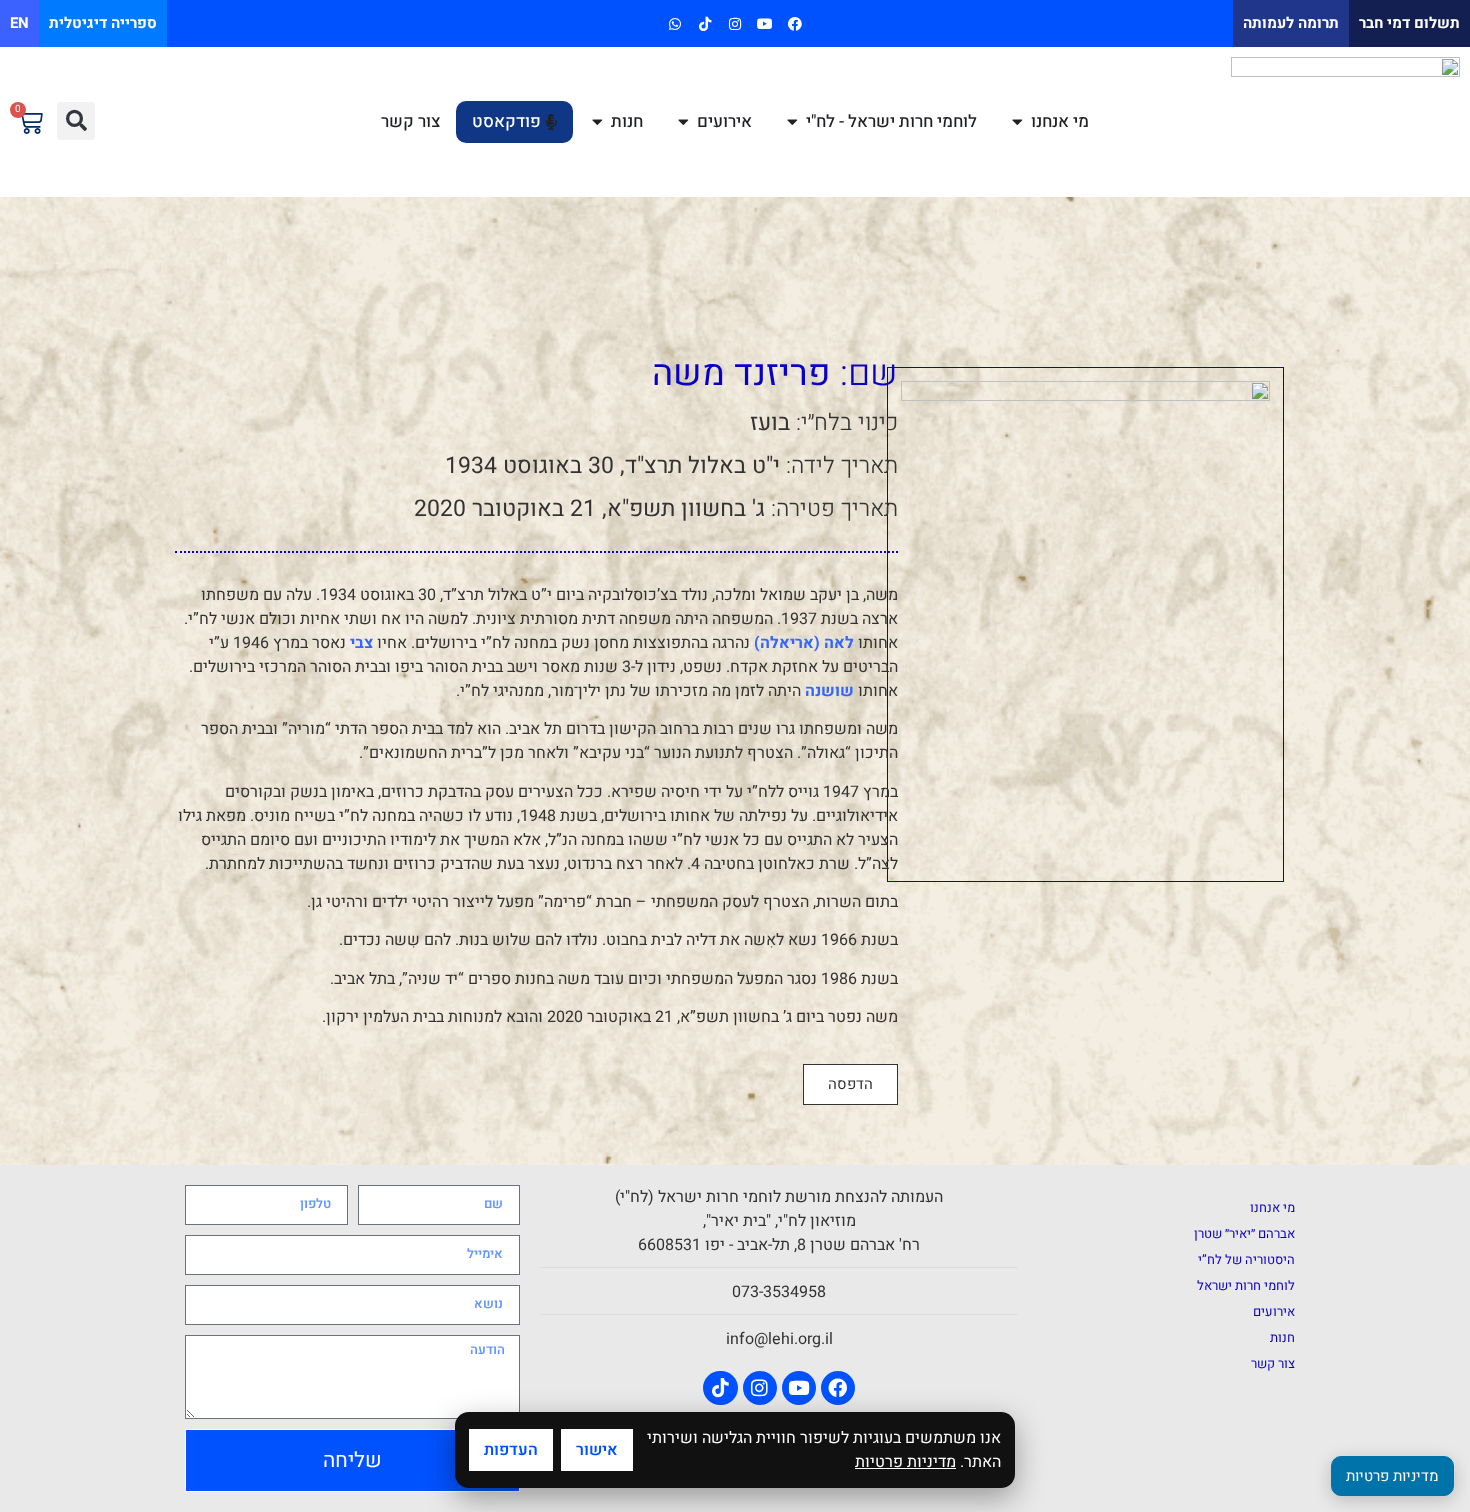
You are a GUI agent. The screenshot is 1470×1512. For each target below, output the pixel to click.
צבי (361, 643)
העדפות (511, 1450)
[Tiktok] (704, 23)
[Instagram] (734, 23)
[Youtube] (765, 23)
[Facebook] (795, 23)
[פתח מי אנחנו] (1017, 122)
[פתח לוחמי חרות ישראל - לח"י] (792, 122)
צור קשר (1273, 1363)
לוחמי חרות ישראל (1246, 1285)
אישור (597, 1450)
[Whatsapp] (674, 23)
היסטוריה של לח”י (1246, 1259)
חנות (1282, 1337)
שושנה (827, 691)
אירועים (1274, 1311)
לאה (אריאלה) (804, 643)
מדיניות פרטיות (905, 1462)
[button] (76, 121)
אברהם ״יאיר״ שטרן (1244, 1233)
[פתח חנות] (597, 122)
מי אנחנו (1272, 1207)
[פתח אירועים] (683, 122)
